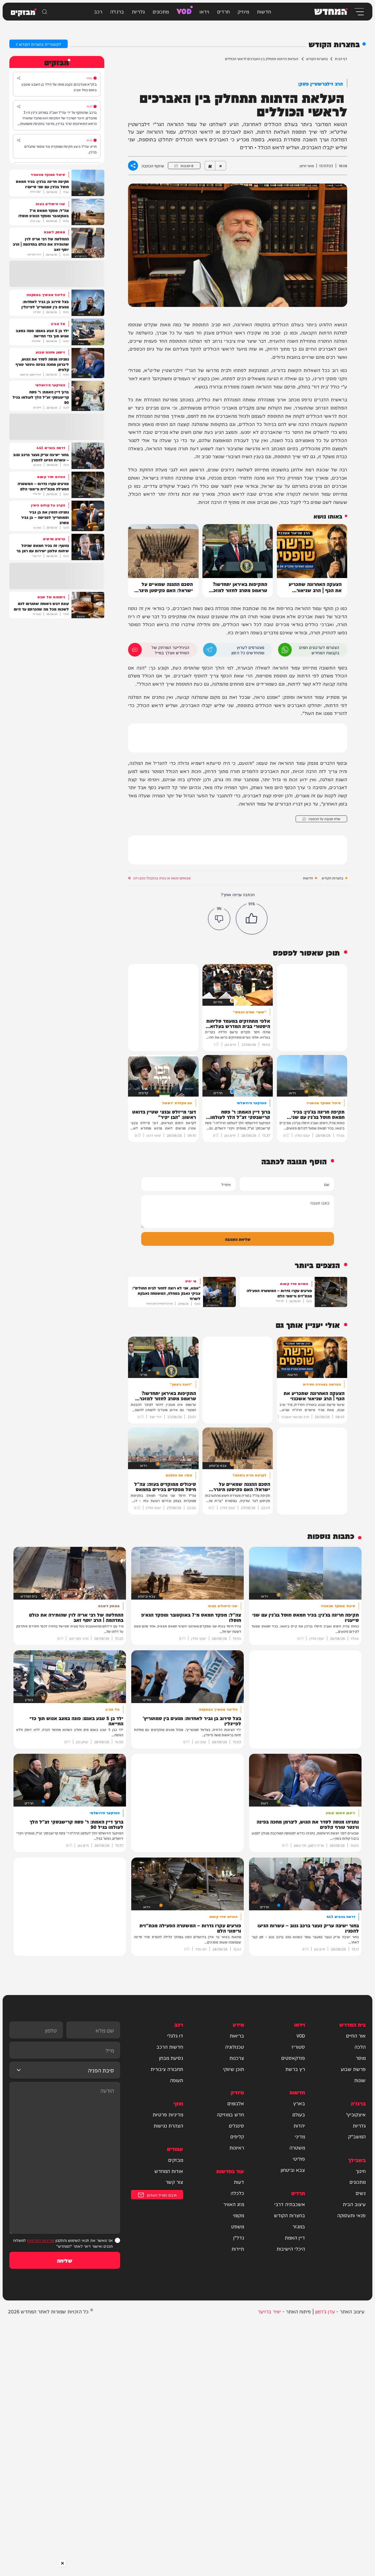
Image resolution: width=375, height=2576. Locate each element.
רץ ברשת (295, 2069)
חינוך (361, 2171)
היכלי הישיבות (291, 2249)
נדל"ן (239, 2237)
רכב (98, 11)
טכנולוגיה (235, 2047)
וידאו (204, 11)
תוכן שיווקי (233, 2069)
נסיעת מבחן (171, 2058)
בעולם (299, 2114)
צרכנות (237, 2058)
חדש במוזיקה (230, 2114)
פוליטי (299, 2159)
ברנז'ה (117, 11)
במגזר (299, 2226)
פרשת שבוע (353, 2069)
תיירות (238, 2249)
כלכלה (237, 2193)
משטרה (297, 2147)
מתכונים (161, 11)
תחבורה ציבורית (167, 2069)
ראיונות (237, 2147)
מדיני (300, 2136)
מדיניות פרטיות (168, 2114)
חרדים (223, 11)
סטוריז (298, 2047)
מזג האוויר (234, 2204)
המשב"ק (357, 2136)
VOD (184, 11)
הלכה (360, 2047)
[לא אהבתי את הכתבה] (219, 919)
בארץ (299, 2103)
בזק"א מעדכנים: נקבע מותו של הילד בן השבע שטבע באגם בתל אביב (59, 87)
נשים (361, 2193)
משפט (238, 2226)
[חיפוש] (45, 12)
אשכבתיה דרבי (290, 2204)
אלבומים (236, 2103)
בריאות (237, 2035)
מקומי (238, 2215)
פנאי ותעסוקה (351, 2215)
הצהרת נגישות (168, 2125)
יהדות (299, 2125)
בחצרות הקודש (317, 59)
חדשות (264, 11)
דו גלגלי (175, 2035)
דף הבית (341, 59)
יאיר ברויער (269, 2311)
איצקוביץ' (356, 2114)
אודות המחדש (169, 2171)
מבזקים (176, 2160)
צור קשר (174, 2182)
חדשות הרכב (170, 2047)
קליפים (237, 2136)
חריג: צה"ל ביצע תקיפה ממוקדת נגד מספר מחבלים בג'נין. (60, 149)
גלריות (138, 11)
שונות (360, 2080)
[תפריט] (359, 12)
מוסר (361, 2058)
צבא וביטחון (293, 2170)
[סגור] (63, 2563)
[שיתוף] (19, 78)
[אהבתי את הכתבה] (252, 919)
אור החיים (356, 2035)
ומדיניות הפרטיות (41, 2240)
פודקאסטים (293, 2058)
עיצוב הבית (354, 2204)
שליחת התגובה (238, 1239)
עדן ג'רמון (325, 2311)
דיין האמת (295, 2237)
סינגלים (236, 2125)
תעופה (177, 2080)
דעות (239, 2182)
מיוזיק (243, 11)
